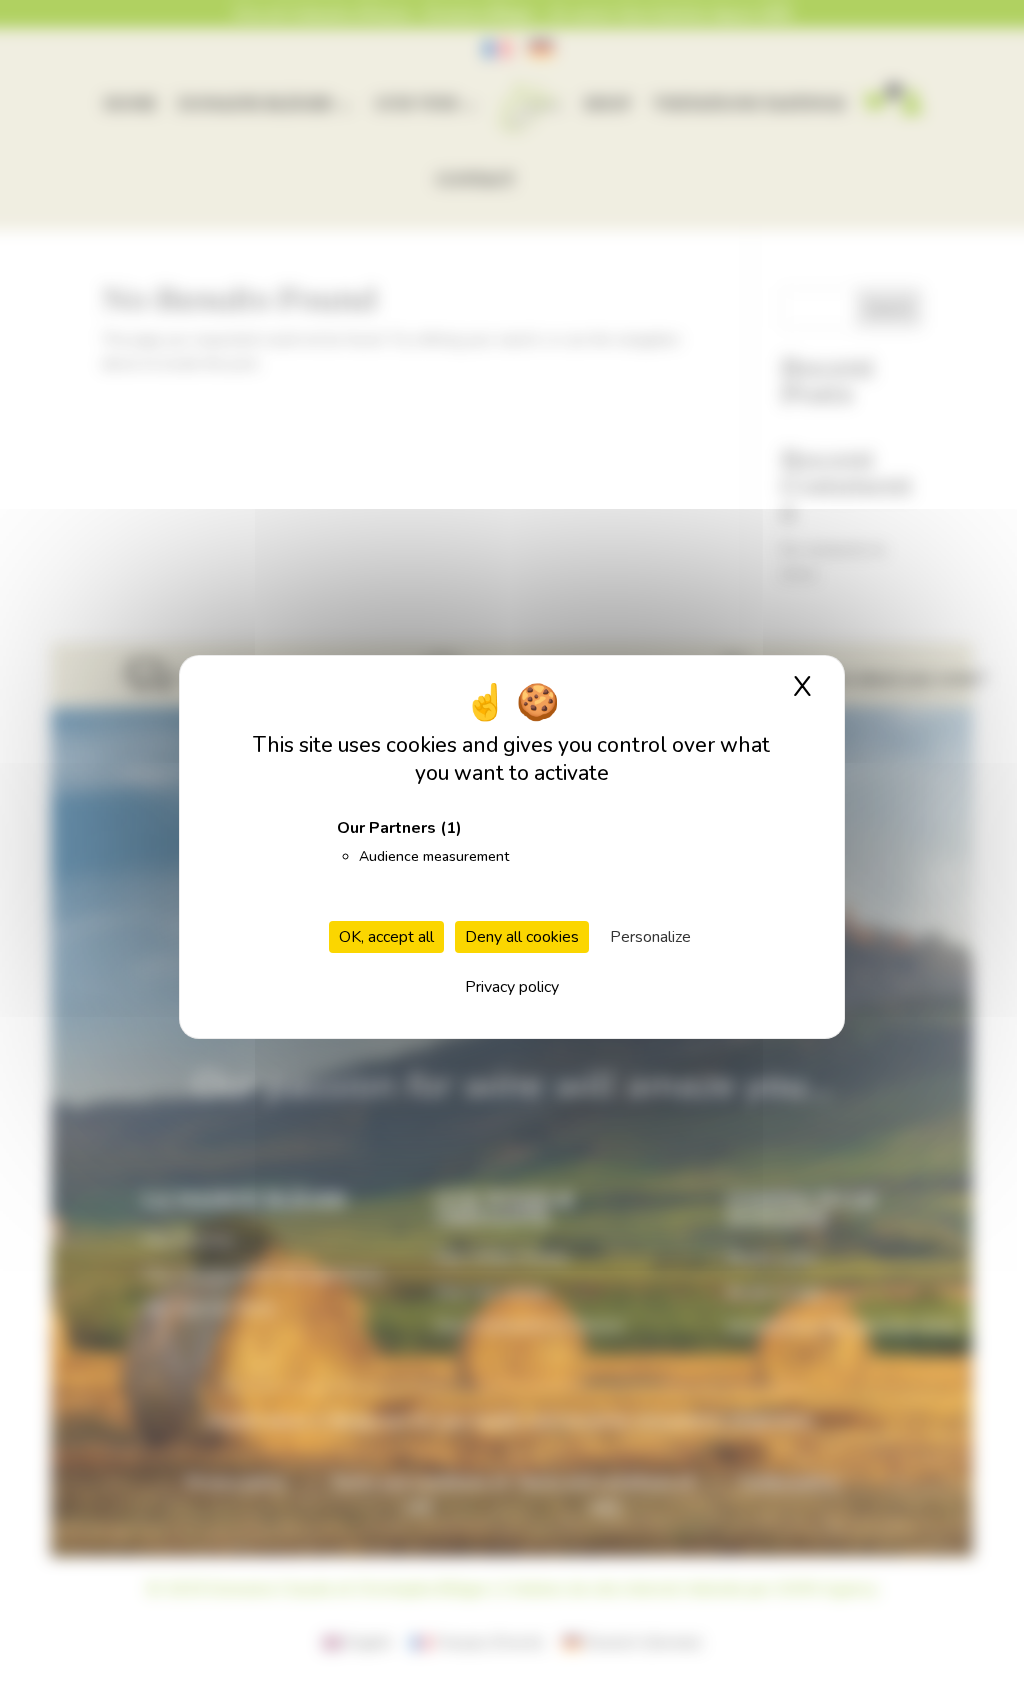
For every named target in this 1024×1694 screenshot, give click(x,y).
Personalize (650, 937)
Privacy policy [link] (512, 987)
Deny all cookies (522, 937)
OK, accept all (386, 937)
